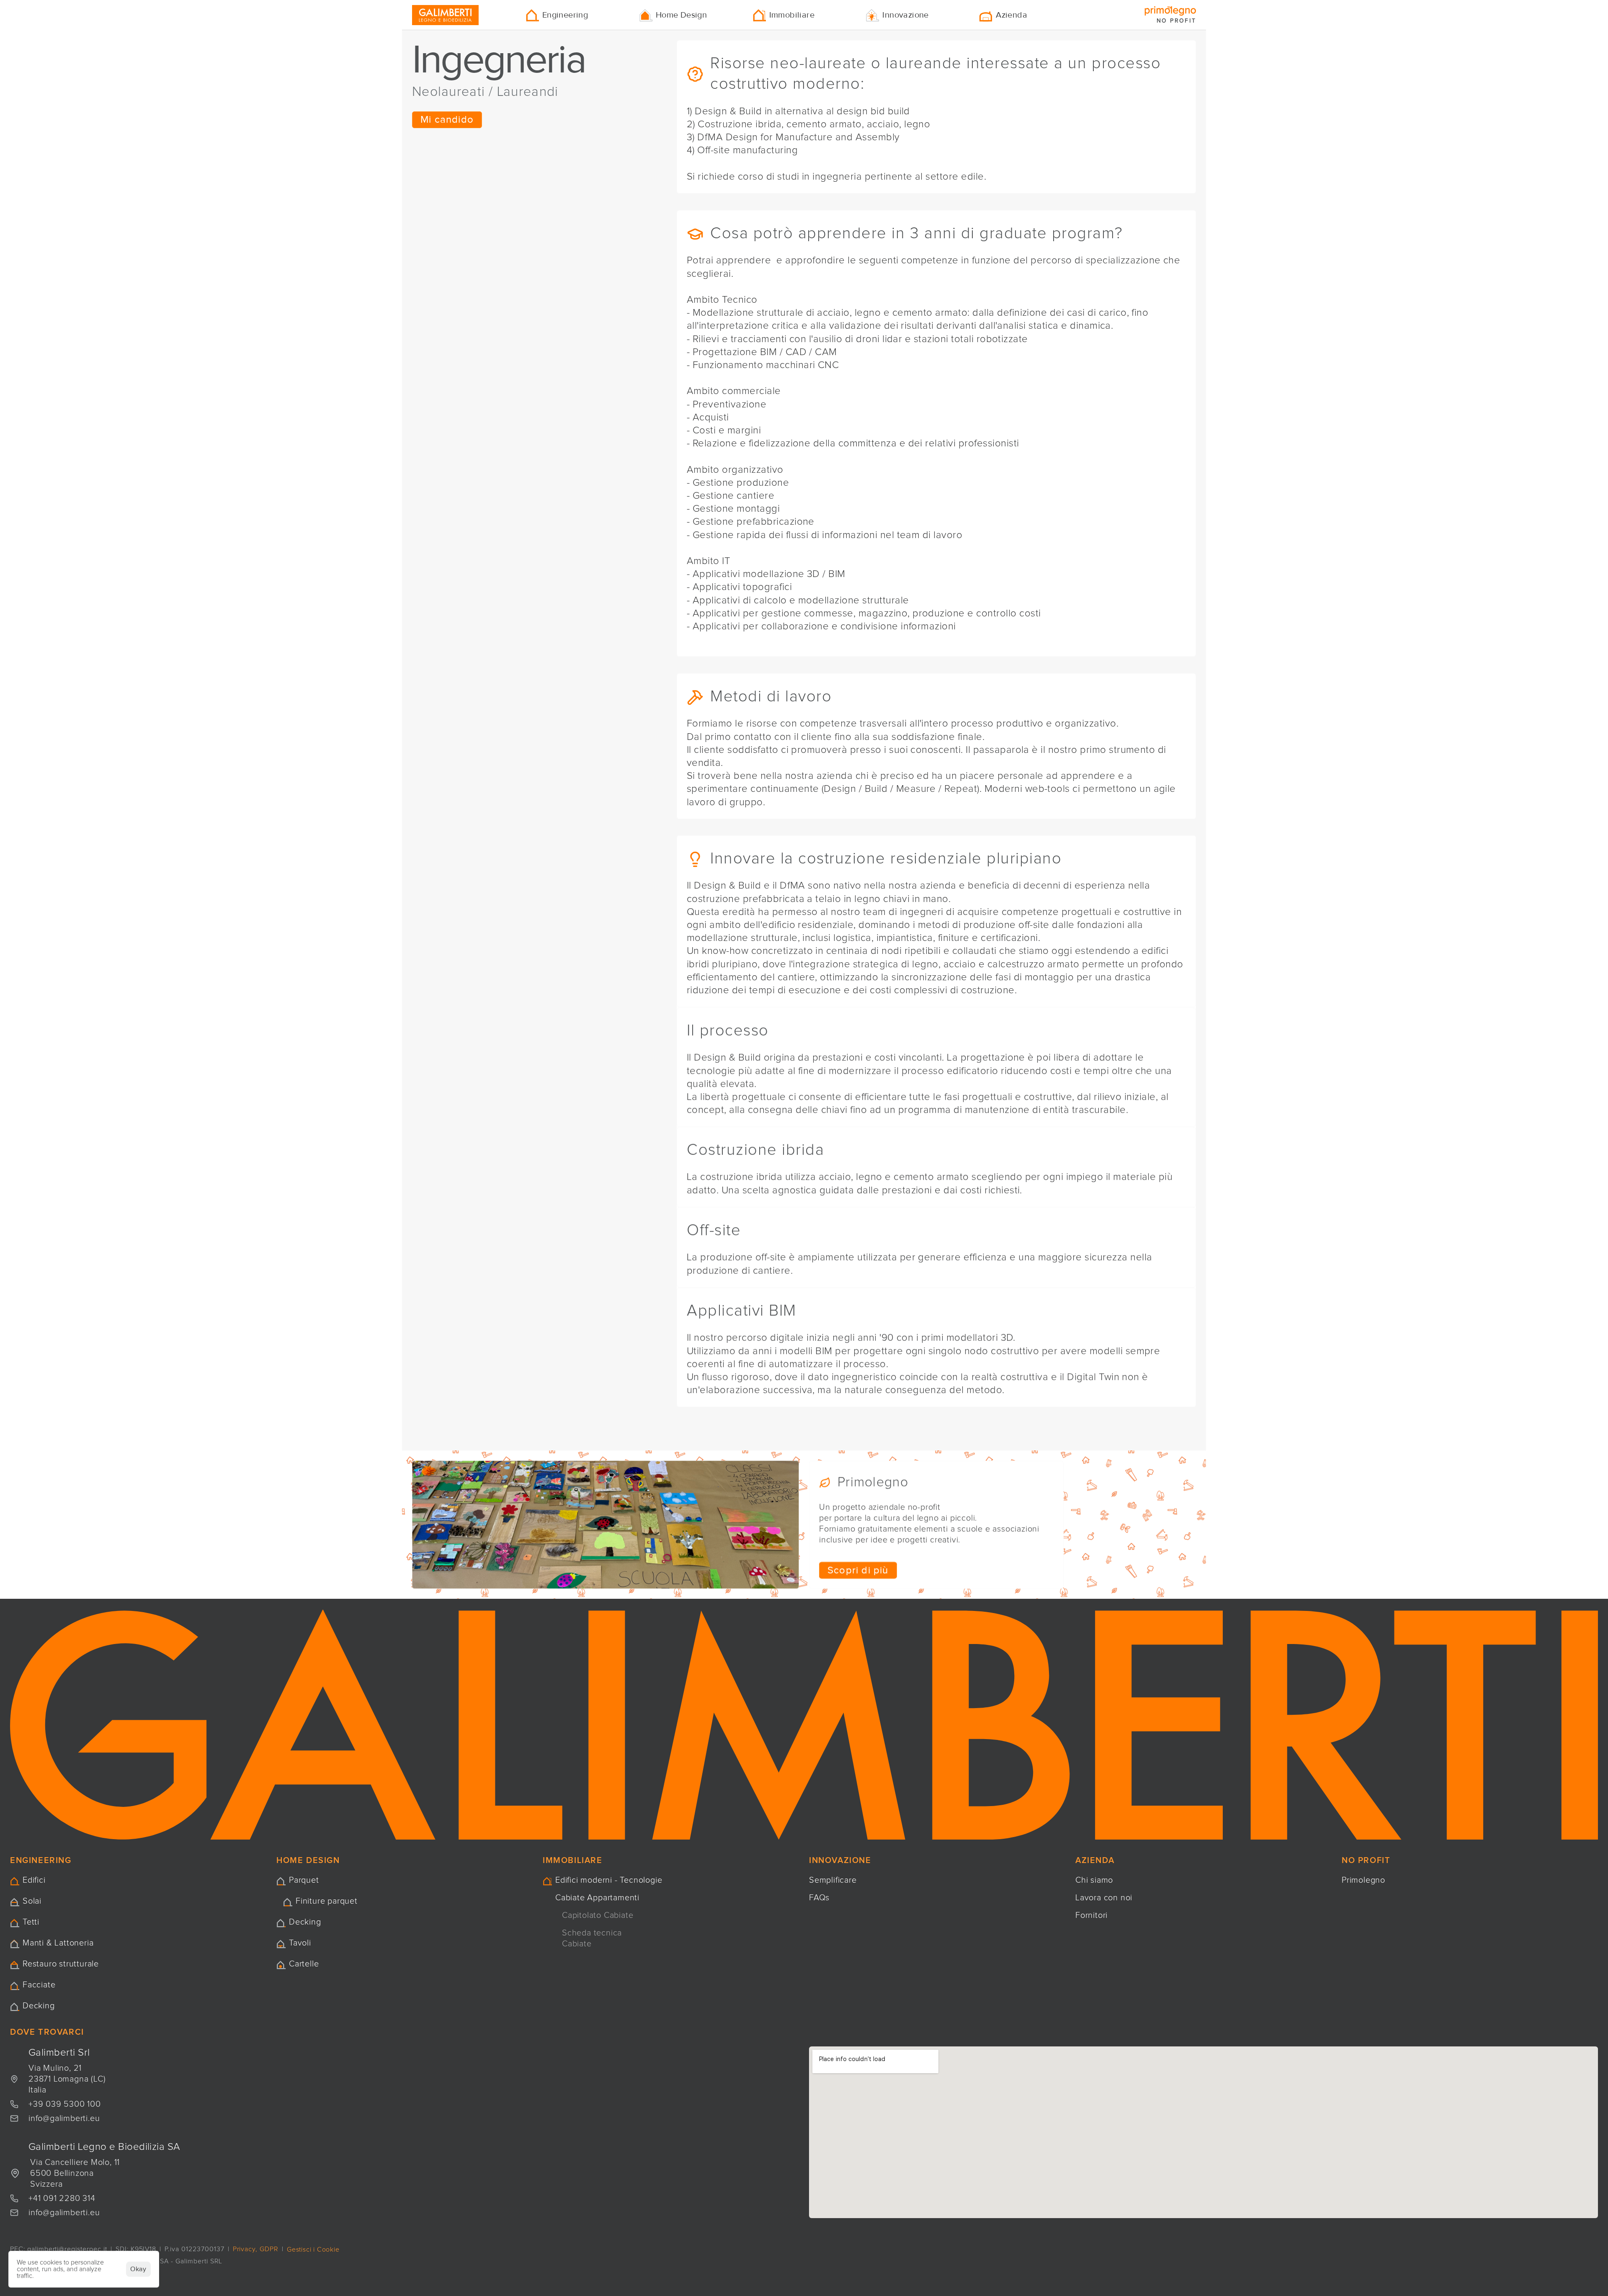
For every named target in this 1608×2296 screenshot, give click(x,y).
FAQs (819, 1898)
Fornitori (1091, 1915)
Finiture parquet (327, 1901)
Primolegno (1363, 1880)
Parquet (304, 1880)
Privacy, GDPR (256, 2249)
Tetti (31, 1922)
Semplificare (833, 1880)
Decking (39, 2006)
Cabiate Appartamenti (597, 1898)
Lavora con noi (1104, 1898)
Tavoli (300, 1943)
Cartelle (304, 1964)
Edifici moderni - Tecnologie (609, 1880)
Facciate (39, 1985)
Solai (32, 1901)
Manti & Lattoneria (58, 1943)
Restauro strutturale (61, 1964)
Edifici (34, 1880)
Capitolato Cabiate (598, 1915)
